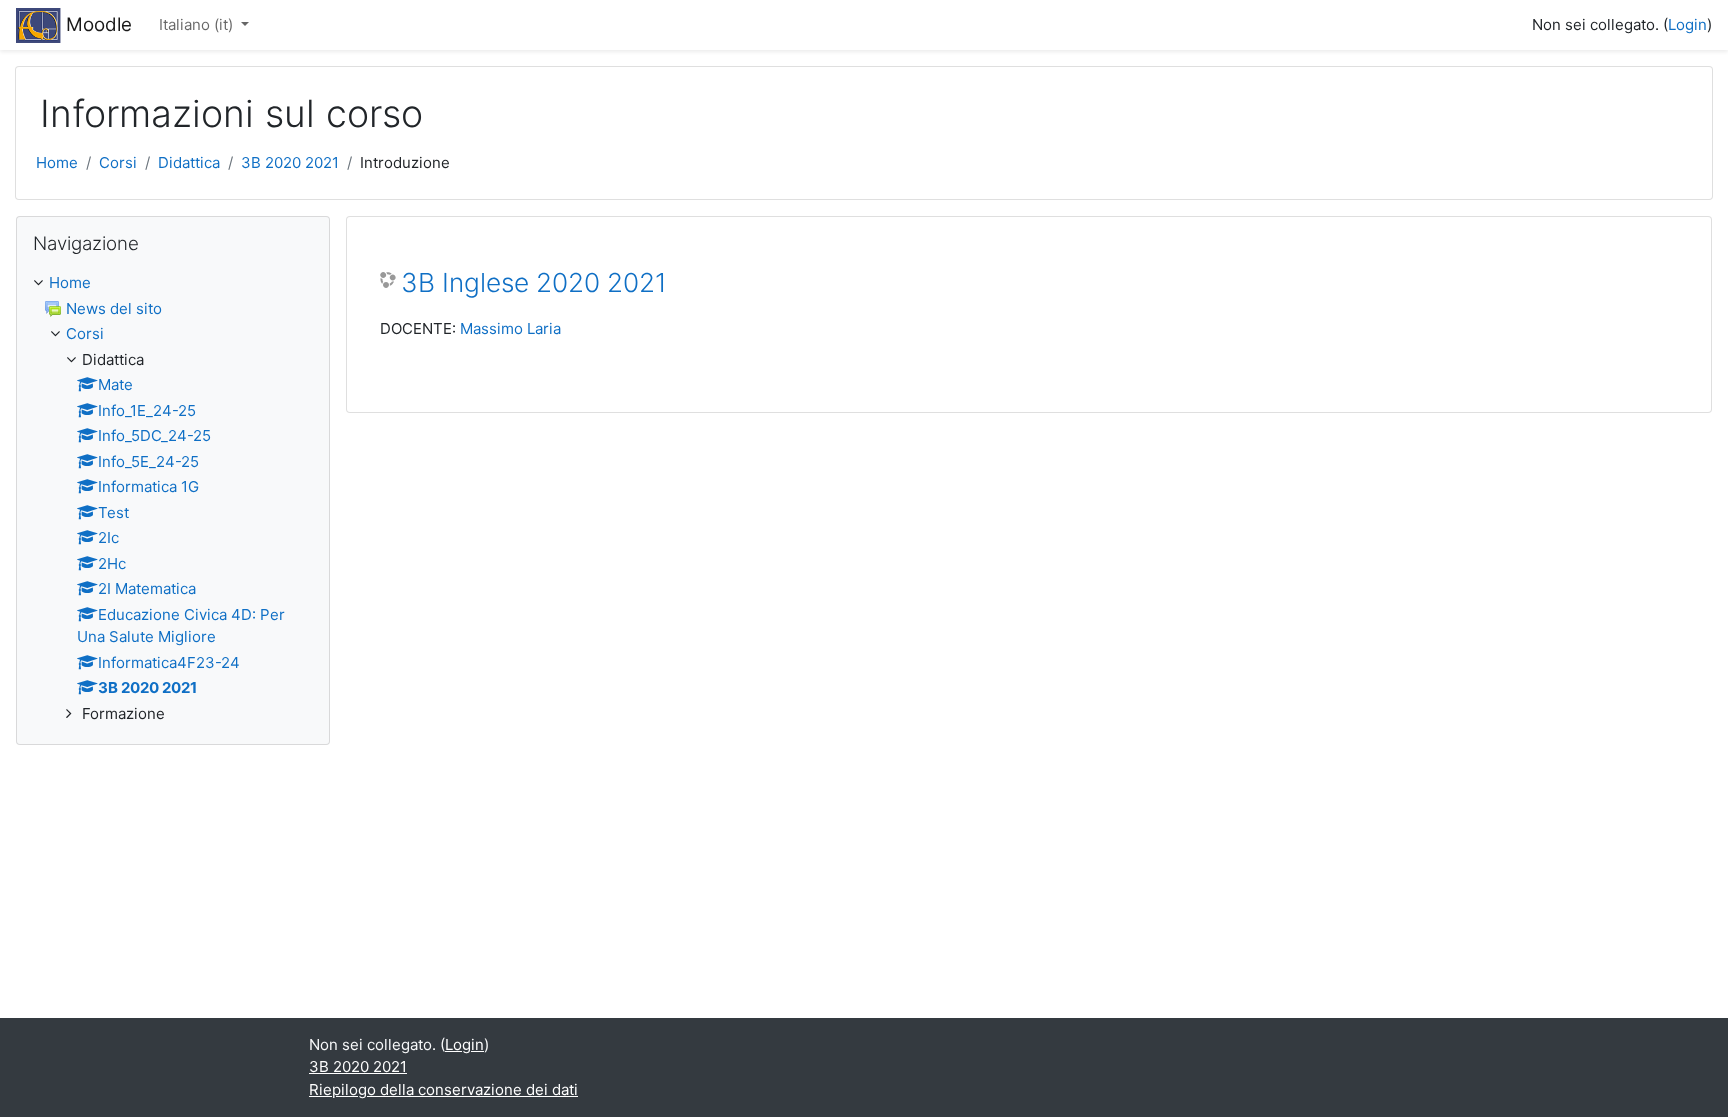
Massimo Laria (510, 328)
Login (1687, 24)
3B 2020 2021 (290, 162)
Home (57, 162)
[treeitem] (173, 283)
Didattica (189, 162)
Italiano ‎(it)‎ (198, 24)
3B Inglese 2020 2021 (534, 282)
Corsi (118, 162)
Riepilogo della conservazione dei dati (443, 1089)
